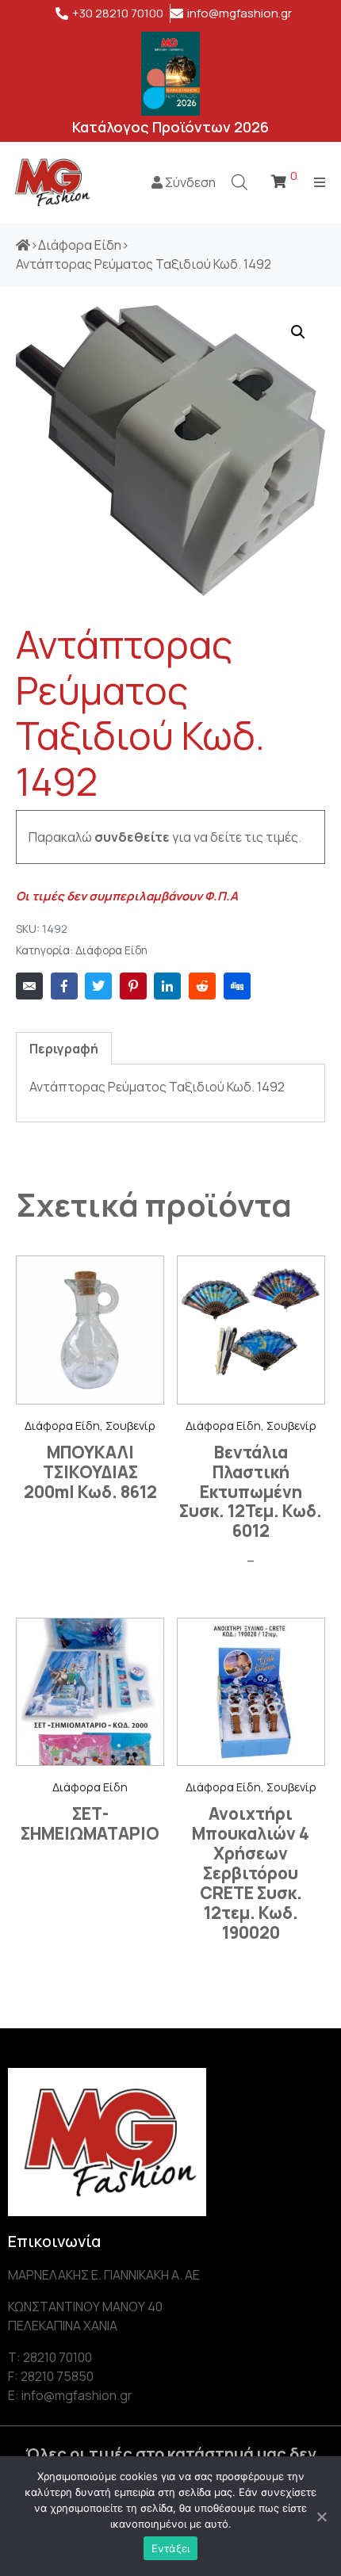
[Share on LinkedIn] (167, 986)
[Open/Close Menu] (319, 182)
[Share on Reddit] (202, 986)
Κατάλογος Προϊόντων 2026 (170, 127)
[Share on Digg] (237, 986)
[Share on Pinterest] (133, 986)
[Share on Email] (29, 986)
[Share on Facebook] (64, 986)
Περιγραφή (64, 1049)
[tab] (64, 1048)
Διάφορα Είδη (111, 950)
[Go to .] (23, 245)
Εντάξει (171, 2548)
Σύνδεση (189, 182)
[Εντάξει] (321, 2517)
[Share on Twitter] (98, 986)
